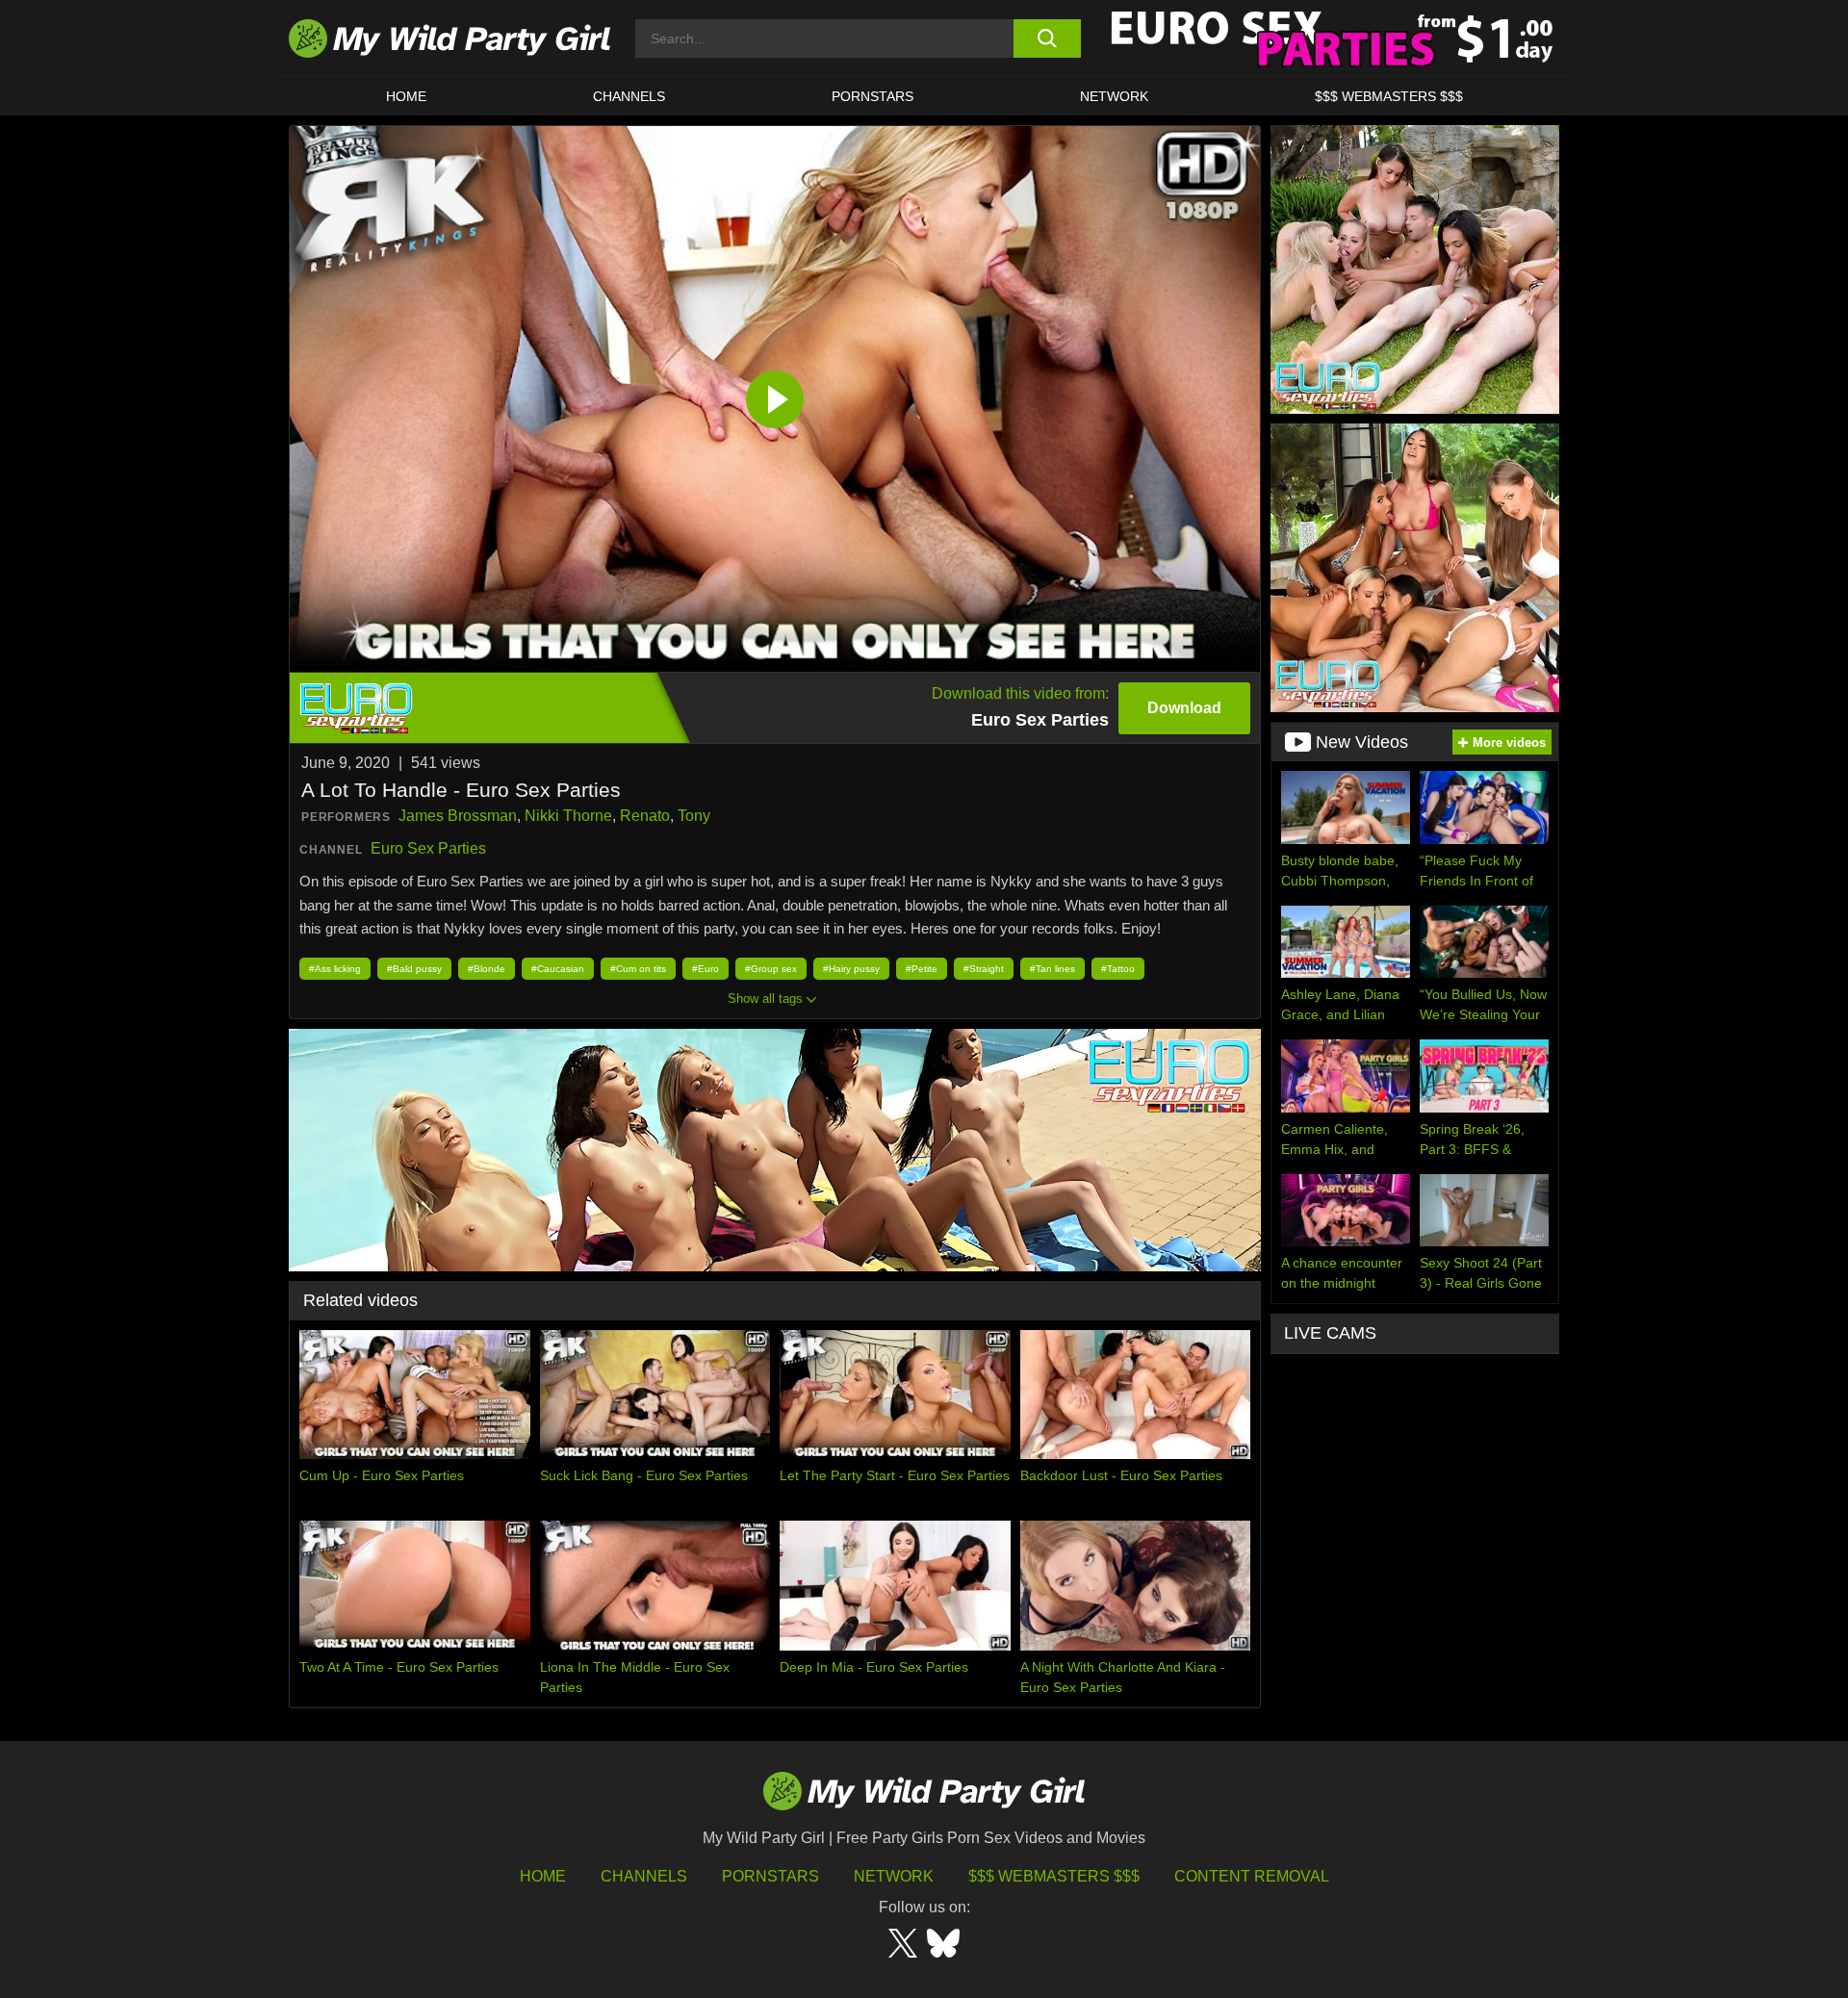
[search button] (1047, 38)
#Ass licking (335, 969)
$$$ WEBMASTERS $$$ (1389, 96)
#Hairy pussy (851, 969)
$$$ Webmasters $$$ (1054, 1876)
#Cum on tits (638, 969)
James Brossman (458, 816)
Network (1114, 96)
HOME (406, 96)
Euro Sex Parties (428, 848)
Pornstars (873, 96)
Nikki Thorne (568, 816)
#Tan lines (1052, 969)
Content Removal (1252, 1876)
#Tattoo (1118, 969)
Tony (694, 816)
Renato (645, 816)
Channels (644, 1876)
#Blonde (487, 969)
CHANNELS (629, 96)
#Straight (984, 969)
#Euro (706, 969)
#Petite (922, 969)
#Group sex (771, 969)
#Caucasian (558, 969)
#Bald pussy (414, 969)
